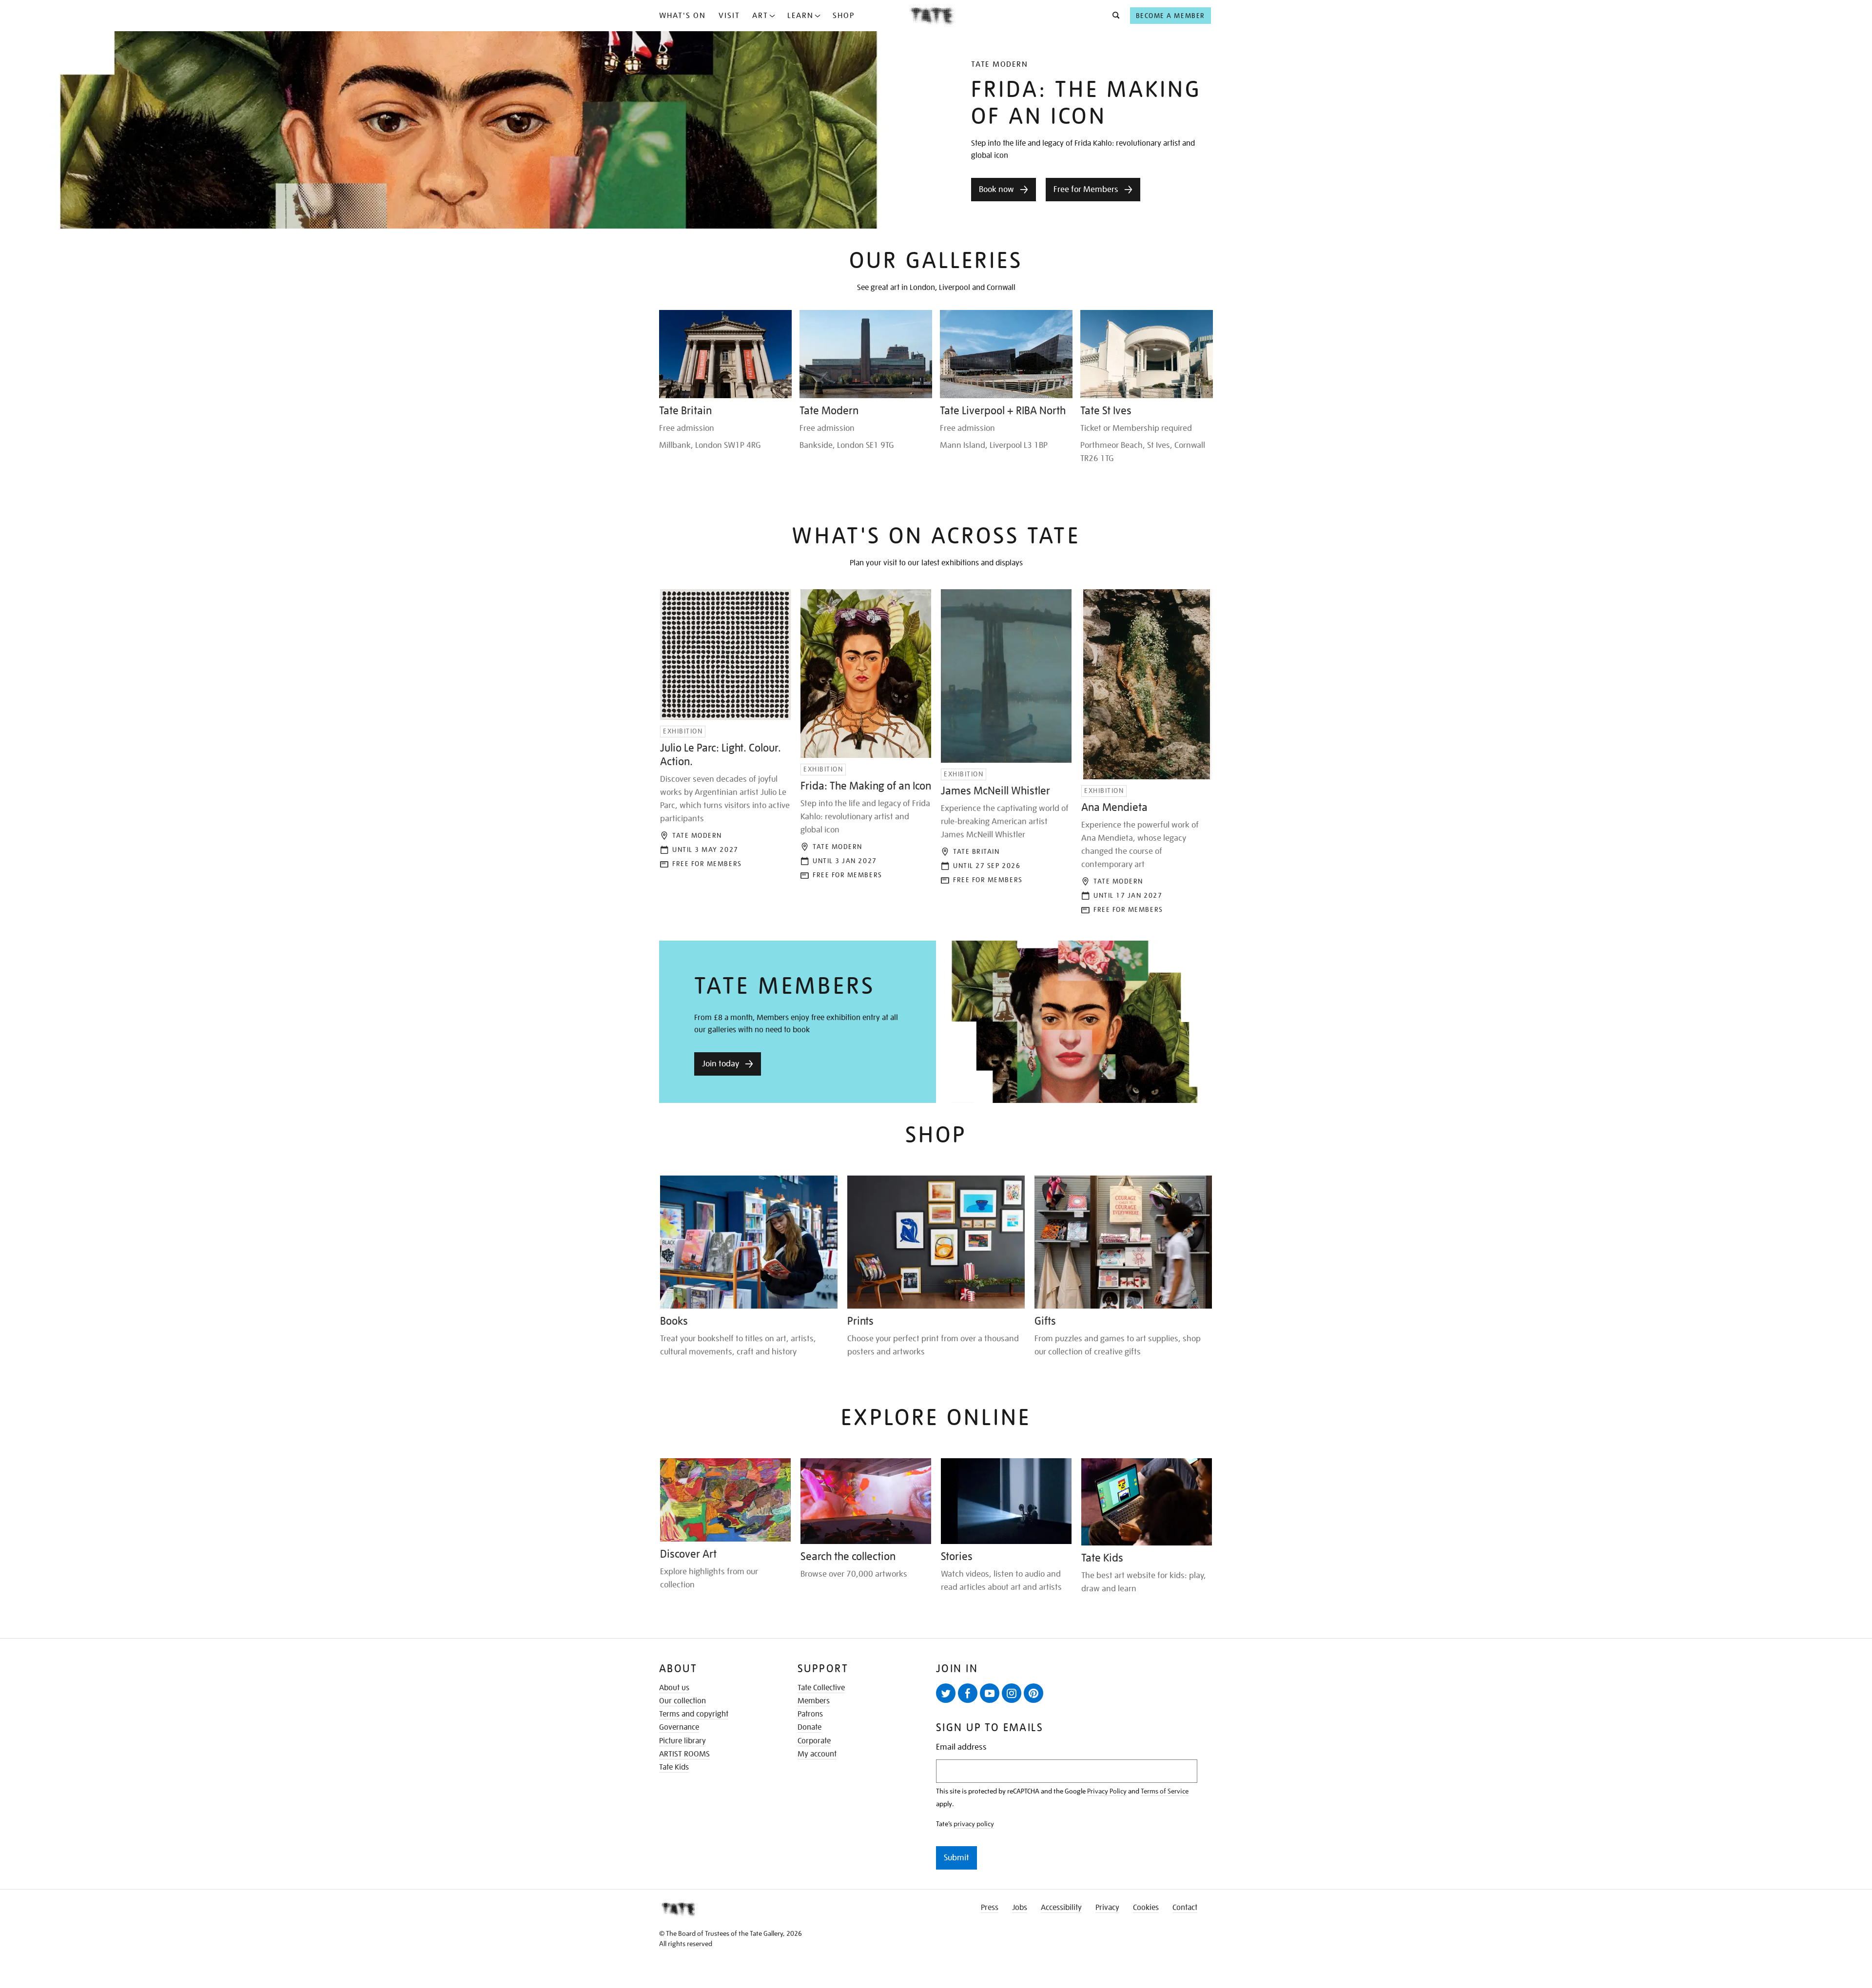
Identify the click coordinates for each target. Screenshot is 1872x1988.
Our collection (682, 1701)
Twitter (946, 1693)
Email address (961, 1747)
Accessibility (1061, 1908)
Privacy (1107, 1908)
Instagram (1012, 1693)
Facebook (968, 1693)
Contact (1185, 1908)
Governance (679, 1727)
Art (760, 16)
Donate (809, 1727)
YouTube (990, 1693)
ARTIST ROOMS (684, 1754)
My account (817, 1754)
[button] (1113, 16)
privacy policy (974, 1824)
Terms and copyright (694, 1714)
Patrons (810, 1714)
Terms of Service (1165, 1791)
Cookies (1146, 1908)
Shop (844, 16)
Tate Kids (674, 1767)
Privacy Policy (1107, 1791)
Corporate (814, 1741)
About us (674, 1688)
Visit (729, 16)
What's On (682, 16)
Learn (800, 16)
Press (990, 1908)
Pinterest (1033, 1693)
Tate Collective (821, 1688)
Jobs (1020, 1908)
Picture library (682, 1741)
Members (814, 1701)
